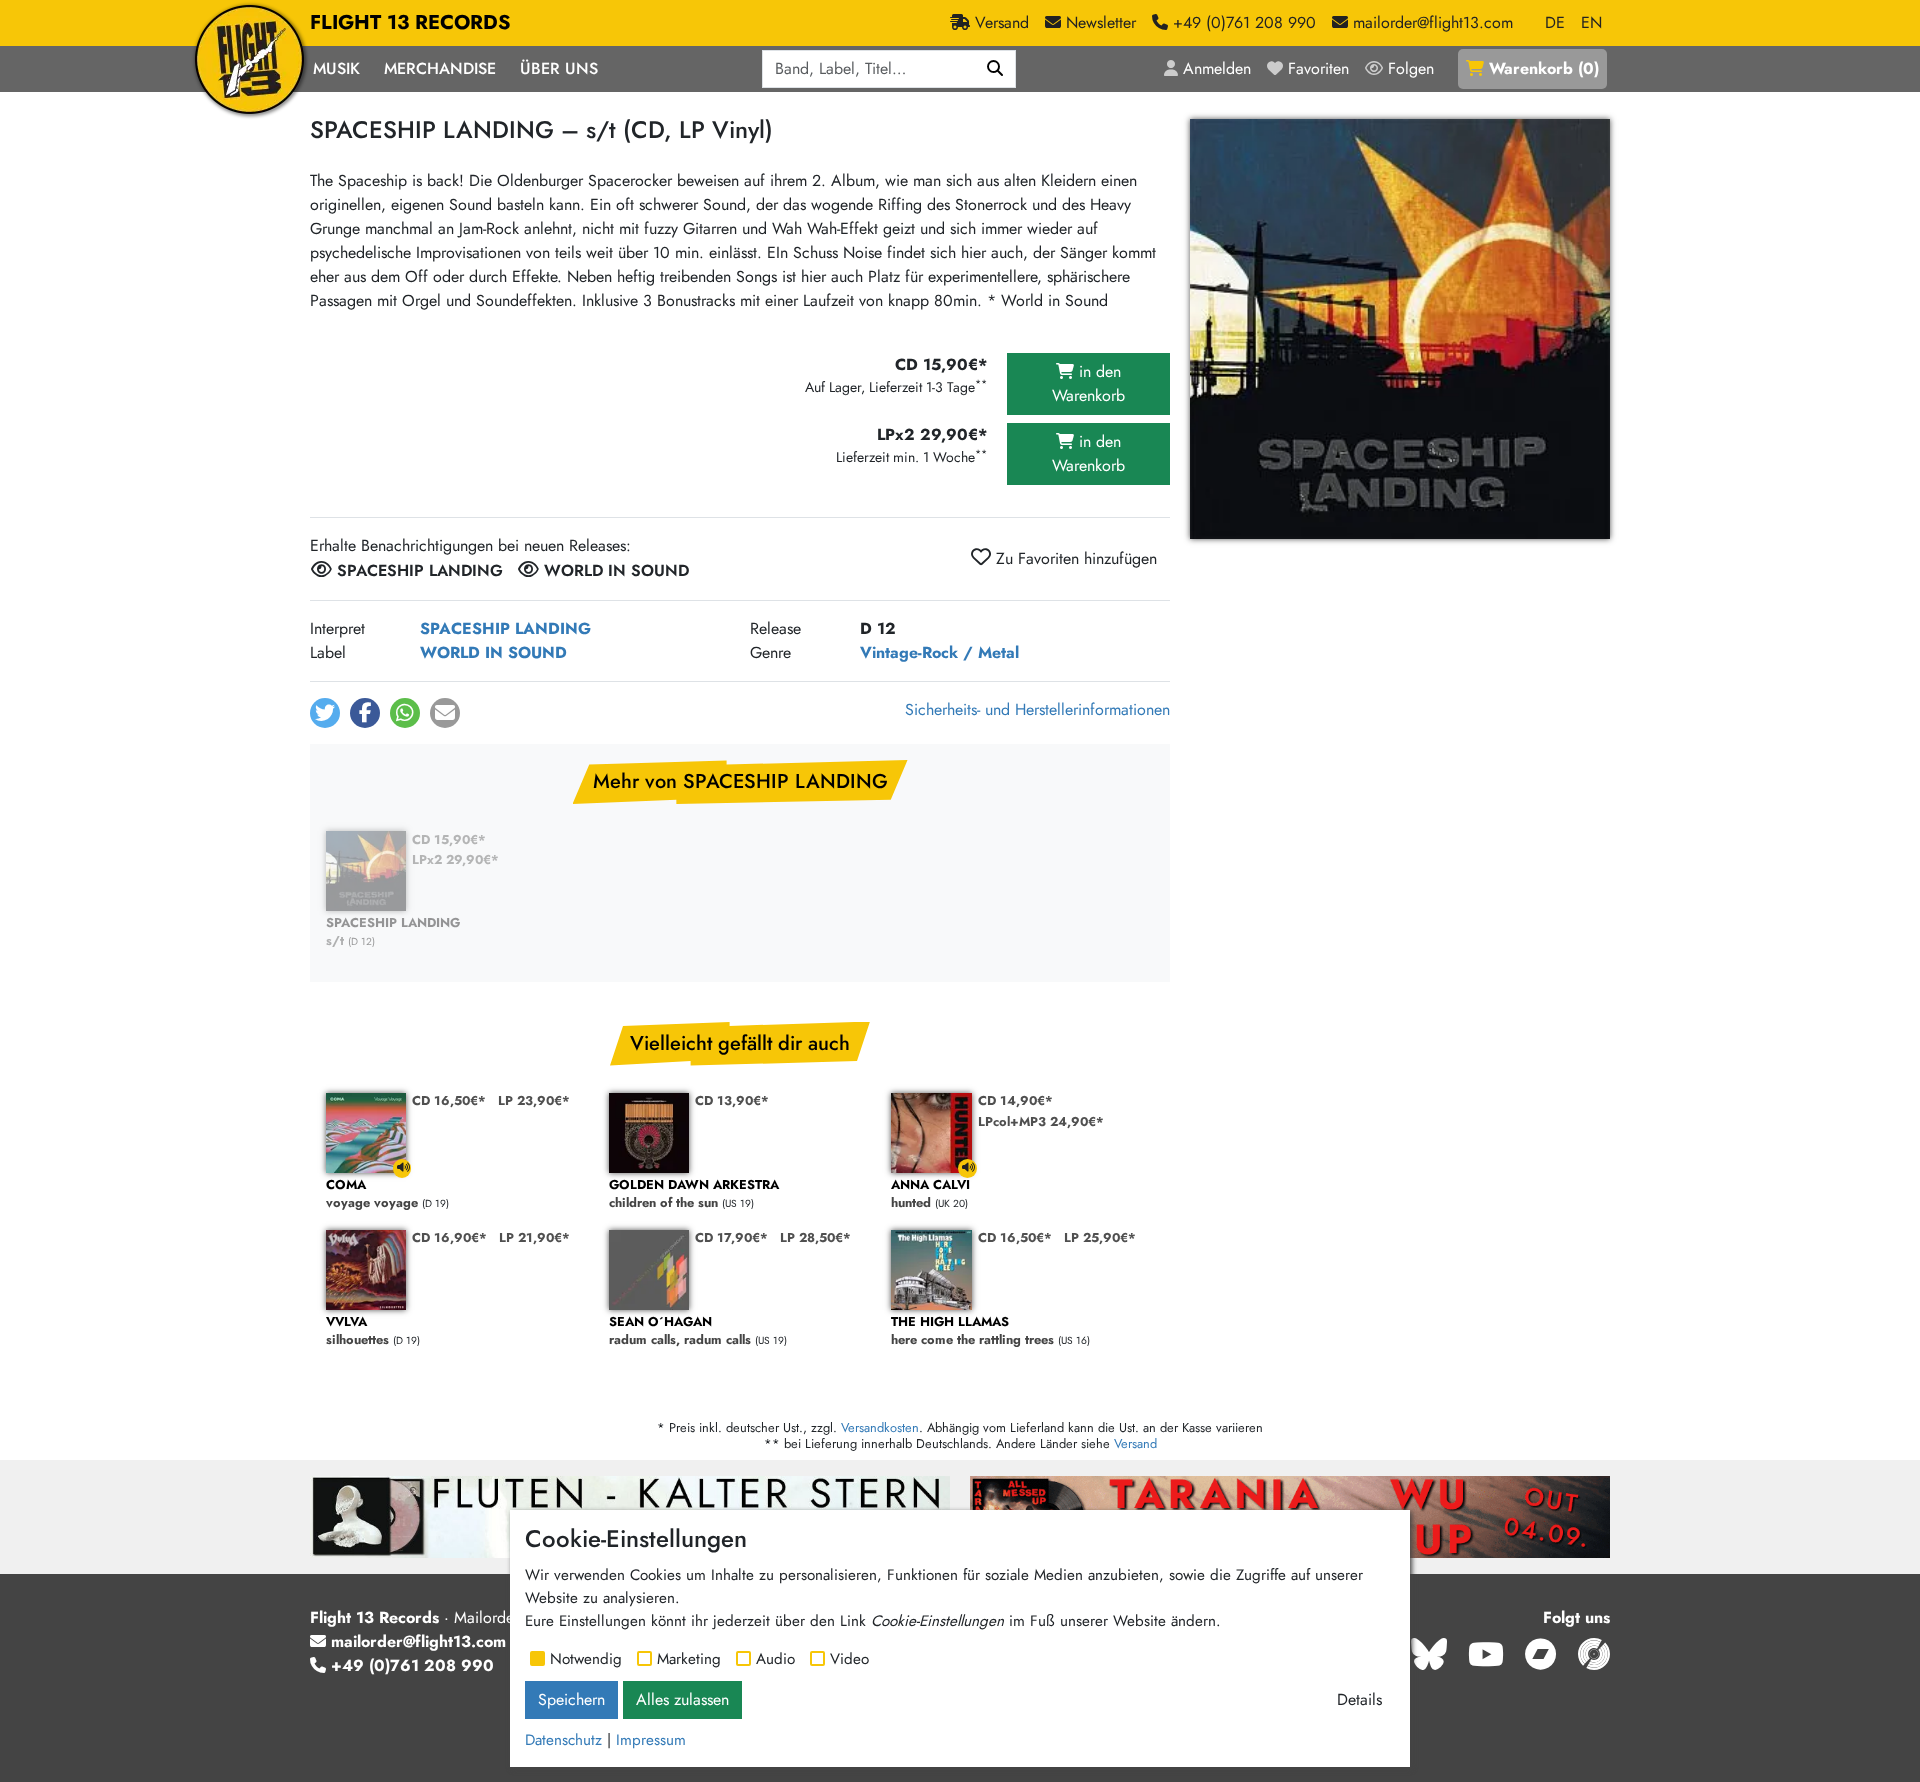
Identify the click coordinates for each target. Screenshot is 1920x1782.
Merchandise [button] (440, 68)
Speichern (571, 1699)
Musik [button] (336, 68)
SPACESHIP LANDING (505, 628)
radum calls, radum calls (680, 1331)
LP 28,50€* (815, 1237)
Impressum (651, 1740)
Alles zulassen (682, 1699)
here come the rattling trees (972, 1331)
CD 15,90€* (449, 839)
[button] (325, 713)
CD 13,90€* (732, 1100)
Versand (1135, 1443)
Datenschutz (563, 1740)
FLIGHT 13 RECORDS (410, 22)
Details (1359, 1699)
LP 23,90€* (534, 1100)
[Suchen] (995, 69)
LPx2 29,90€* (455, 859)
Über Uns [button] (559, 68)
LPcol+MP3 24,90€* (1041, 1121)
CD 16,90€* (449, 1237)
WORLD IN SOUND (493, 652)
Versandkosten (880, 1427)
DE (1555, 22)
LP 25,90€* (1100, 1237)
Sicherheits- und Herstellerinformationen (1037, 709)
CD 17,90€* (731, 1237)
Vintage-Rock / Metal (939, 652)
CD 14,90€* (1015, 1100)
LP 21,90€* (534, 1237)
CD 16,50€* (449, 1100)
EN (1591, 22)
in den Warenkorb (1088, 383)
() (1544, 68)
